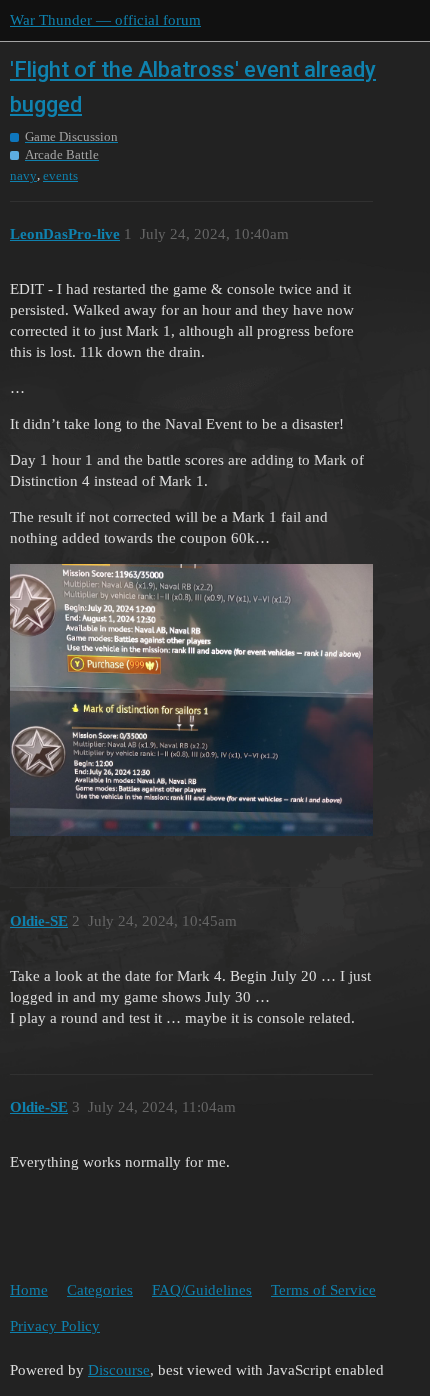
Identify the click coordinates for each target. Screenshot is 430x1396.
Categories (100, 1290)
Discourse (119, 1370)
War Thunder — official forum (105, 20)
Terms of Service (323, 1290)
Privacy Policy (55, 1326)
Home (29, 1290)
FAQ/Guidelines (202, 1290)
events (60, 175)
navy (23, 175)
